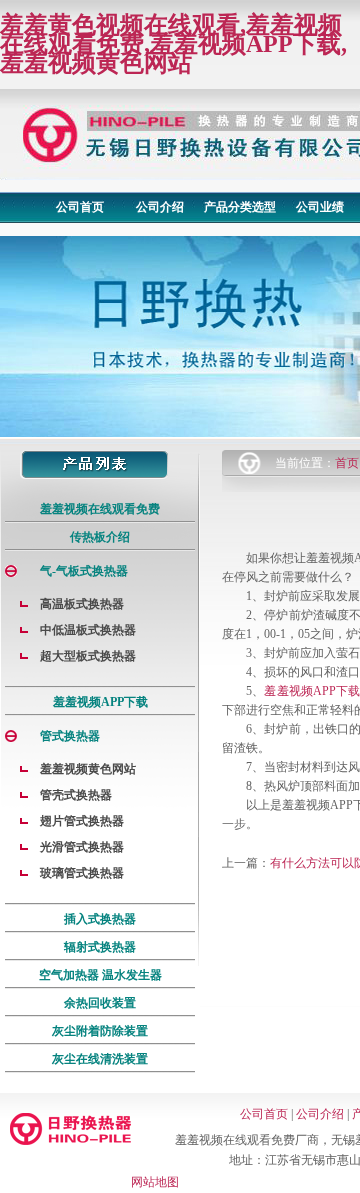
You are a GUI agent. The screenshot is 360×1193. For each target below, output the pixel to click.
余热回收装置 (100, 1003)
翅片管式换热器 (82, 821)
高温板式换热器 (82, 604)
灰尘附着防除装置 (100, 1031)
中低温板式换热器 (88, 630)
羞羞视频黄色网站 (88, 769)
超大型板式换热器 (88, 656)
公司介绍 (160, 207)
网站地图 (155, 1182)
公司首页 (80, 207)
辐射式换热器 (100, 947)
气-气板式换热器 (84, 571)
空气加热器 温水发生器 (100, 975)
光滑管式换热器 (82, 847)
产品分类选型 (240, 207)
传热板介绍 (100, 537)
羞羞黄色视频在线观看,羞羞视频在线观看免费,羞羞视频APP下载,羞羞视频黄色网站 (173, 44)
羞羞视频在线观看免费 (100, 509)
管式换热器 (70, 736)
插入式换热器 (100, 919)
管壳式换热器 (76, 795)
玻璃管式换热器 (82, 873)
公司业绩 (320, 207)
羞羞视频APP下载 (100, 702)
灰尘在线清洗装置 (100, 1059)
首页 (347, 463)
